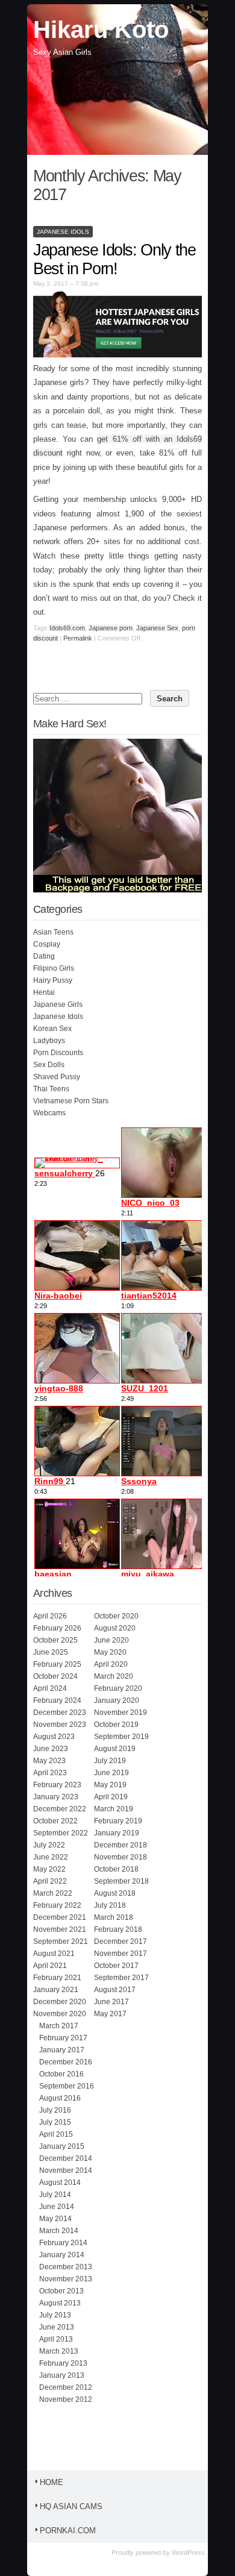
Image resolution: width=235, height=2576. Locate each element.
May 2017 (110, 2014)
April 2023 (50, 1773)
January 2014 (62, 2255)
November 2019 (121, 1713)
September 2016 (67, 2086)
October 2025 (55, 1640)
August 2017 (115, 1990)
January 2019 (117, 1833)
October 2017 (116, 1966)
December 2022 (60, 1809)
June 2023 (51, 1749)
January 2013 (62, 2375)
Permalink (78, 638)
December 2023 (60, 1713)
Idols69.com (67, 628)
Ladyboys (49, 1041)
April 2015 (56, 2134)
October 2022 (55, 1821)
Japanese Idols (63, 232)
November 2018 (121, 1857)
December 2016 (66, 2062)
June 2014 (57, 2207)
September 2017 (121, 1978)
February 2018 (118, 1929)
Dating (44, 956)
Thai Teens (51, 1089)
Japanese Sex (157, 628)
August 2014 (60, 2183)
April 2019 (111, 1797)
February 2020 (118, 1688)
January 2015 (62, 2146)
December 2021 (60, 1917)
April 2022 (50, 1881)
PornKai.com (68, 2531)
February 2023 (57, 1785)
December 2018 (121, 1845)
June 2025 (51, 1652)
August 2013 (60, 2303)
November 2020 (60, 2014)
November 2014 (66, 2170)
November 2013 (66, 2279)
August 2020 (115, 1628)
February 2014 (63, 2243)
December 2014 (66, 2158)
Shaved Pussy (57, 1077)
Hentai (44, 992)
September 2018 (121, 1881)
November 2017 (121, 1954)
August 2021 (54, 1954)
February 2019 (118, 1821)
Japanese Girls (58, 1004)
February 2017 (63, 2038)
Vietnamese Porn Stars (71, 1101)
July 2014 (55, 2195)
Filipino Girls (54, 968)
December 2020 (60, 2002)
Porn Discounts (58, 1053)
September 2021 (61, 1941)
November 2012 (66, 2399)
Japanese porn (111, 628)
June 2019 (111, 1773)
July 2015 (55, 2122)
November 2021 (60, 1929)
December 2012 (66, 2387)
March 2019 (114, 1809)
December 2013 (66, 2267)
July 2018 (110, 1905)
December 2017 (121, 1941)
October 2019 (116, 1725)
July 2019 (110, 1761)
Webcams (49, 1113)
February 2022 (57, 1905)
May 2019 (110, 1785)
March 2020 (114, 1676)
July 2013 (55, 2315)
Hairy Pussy (53, 980)
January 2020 (117, 1700)
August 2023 (54, 1737)
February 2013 (63, 2363)
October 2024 (55, 1676)
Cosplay (47, 944)
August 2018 (115, 1893)
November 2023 (60, 1725)
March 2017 (59, 2026)
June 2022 (51, 1857)
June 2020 (111, 1640)
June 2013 (57, 2327)
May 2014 (55, 2219)
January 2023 (56, 1797)
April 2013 (56, 2339)
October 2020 (116, 1616)
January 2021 (56, 1990)
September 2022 (61, 1833)
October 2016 (61, 2074)
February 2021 (57, 1978)
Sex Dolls (49, 1065)
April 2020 (111, 1664)
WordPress (188, 2552)
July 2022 (49, 1845)
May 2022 (49, 1869)
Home (52, 2482)
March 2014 (59, 2231)
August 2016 (60, 2098)
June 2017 (111, 2002)
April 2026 (50, 1616)
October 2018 (116, 1869)
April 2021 (50, 1966)
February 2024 (57, 1700)
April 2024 (50, 1688)
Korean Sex (52, 1029)
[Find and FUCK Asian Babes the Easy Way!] (122, 890)
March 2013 (59, 2351)
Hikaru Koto (101, 30)
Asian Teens (53, 932)
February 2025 (57, 1664)
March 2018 (114, 1917)
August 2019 (115, 1749)
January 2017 (62, 2050)
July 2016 (55, 2110)
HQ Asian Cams (71, 2506)
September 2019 (121, 1737)
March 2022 (53, 1893)
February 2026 (57, 1628)
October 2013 (61, 2291)
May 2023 (49, 1761)
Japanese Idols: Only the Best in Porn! (114, 259)
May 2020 (110, 1652)
